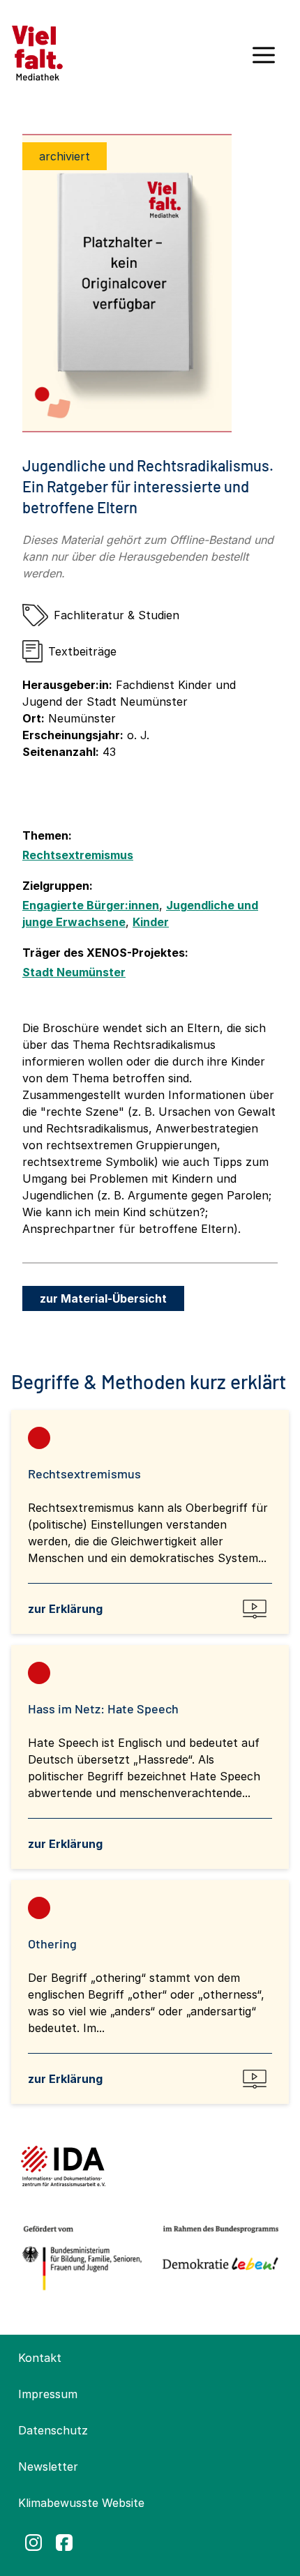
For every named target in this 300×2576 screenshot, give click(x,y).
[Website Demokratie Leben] (217, 2258)
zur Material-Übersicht (103, 1298)
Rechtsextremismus (78, 855)
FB (64, 2543)
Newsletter (48, 2467)
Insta (33, 2543)
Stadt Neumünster (74, 972)
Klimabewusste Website (81, 2503)
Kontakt (40, 2358)
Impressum (48, 2394)
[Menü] (264, 60)
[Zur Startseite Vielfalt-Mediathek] (37, 52)
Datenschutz (53, 2430)
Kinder (151, 922)
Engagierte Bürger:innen (91, 905)
